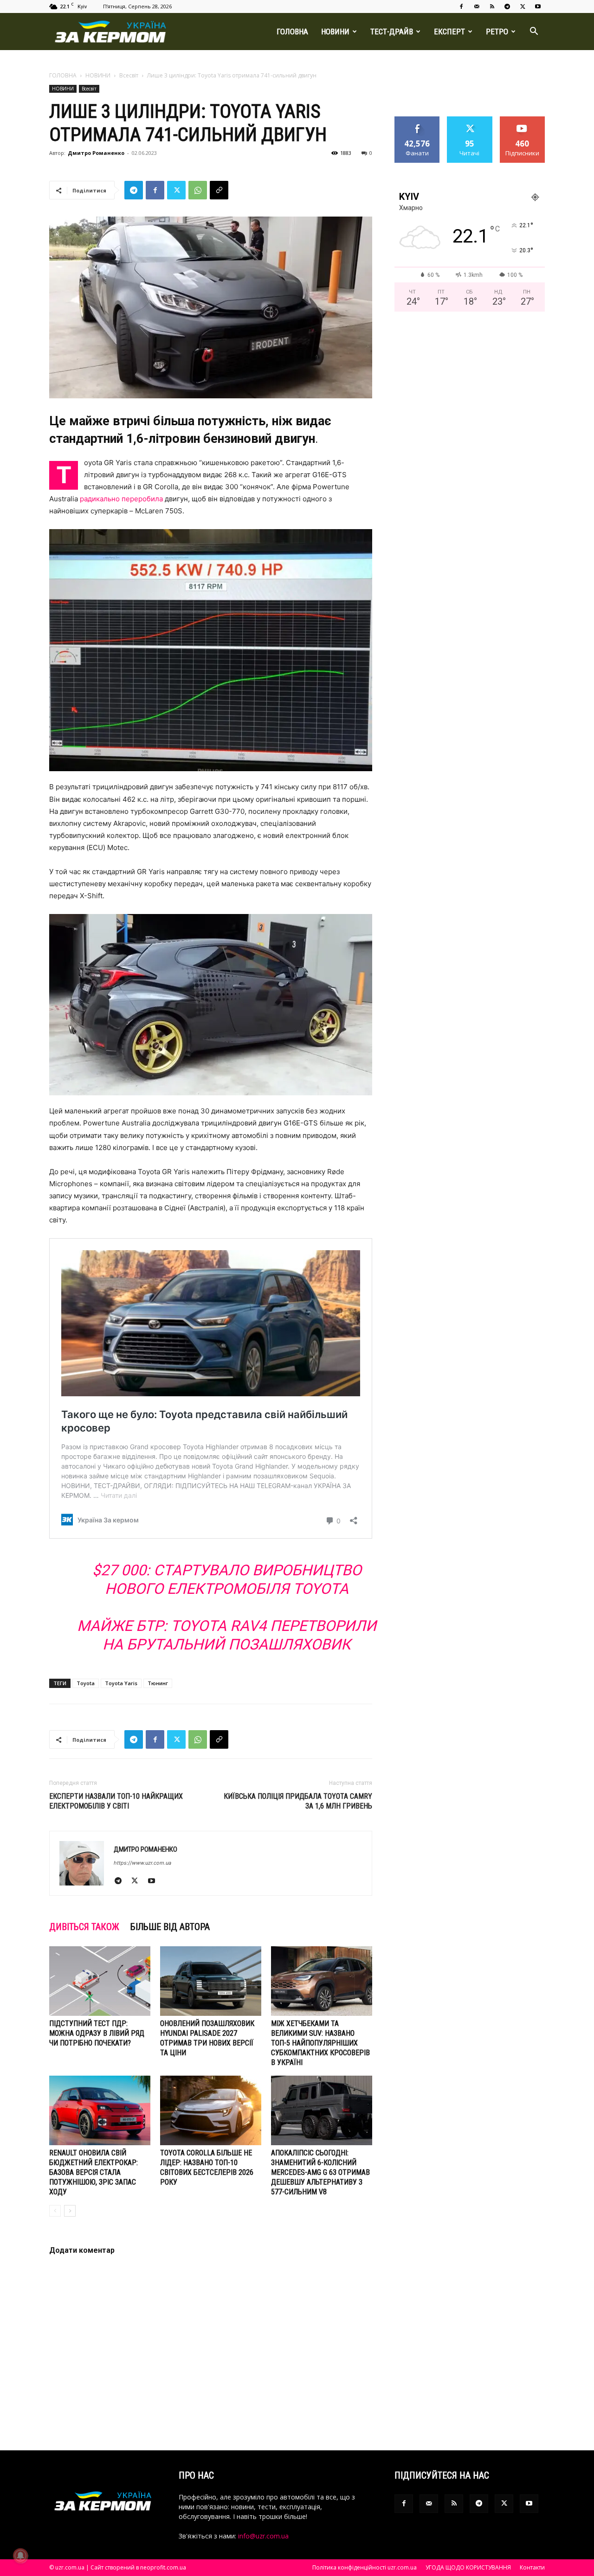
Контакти (532, 2567)
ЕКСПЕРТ (449, 32)
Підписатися (523, 120)
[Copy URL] (219, 190)
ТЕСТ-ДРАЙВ (392, 32)
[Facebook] (461, 6)
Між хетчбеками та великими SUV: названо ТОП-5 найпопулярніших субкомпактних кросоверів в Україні (320, 2043)
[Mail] (477, 6)
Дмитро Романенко (96, 153)
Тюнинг (158, 1683)
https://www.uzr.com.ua (142, 1863)
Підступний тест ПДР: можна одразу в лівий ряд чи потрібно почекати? (97, 2033)
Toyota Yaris (121, 1683)
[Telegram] (507, 6)
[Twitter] (523, 6)
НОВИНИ (335, 32)
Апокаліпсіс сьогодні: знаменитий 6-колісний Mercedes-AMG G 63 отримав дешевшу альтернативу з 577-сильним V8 (320, 2172)
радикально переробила (121, 499)
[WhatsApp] (198, 190)
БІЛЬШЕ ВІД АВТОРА (170, 1927)
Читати (470, 120)
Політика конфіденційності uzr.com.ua (365, 2567)
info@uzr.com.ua (263, 2536)
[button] (534, 32)
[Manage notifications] (20, 2556)
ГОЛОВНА (292, 32)
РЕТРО (497, 32)
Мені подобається (417, 123)
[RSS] (492, 6)
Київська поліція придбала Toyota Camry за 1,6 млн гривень (298, 1801)
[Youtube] (538, 6)
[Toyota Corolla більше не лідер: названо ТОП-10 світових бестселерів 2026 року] (211, 2110)
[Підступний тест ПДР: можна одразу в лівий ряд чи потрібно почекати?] (100, 1981)
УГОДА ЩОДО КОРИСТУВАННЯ (468, 2567)
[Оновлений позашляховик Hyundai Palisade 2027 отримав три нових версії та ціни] (211, 1981)
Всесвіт (129, 75)
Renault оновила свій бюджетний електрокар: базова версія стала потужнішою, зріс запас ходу (94, 2172)
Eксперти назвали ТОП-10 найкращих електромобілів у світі (116, 1801)
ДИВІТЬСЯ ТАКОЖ (84, 1927)
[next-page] (70, 2211)
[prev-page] (55, 2211)
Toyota (86, 1683)
